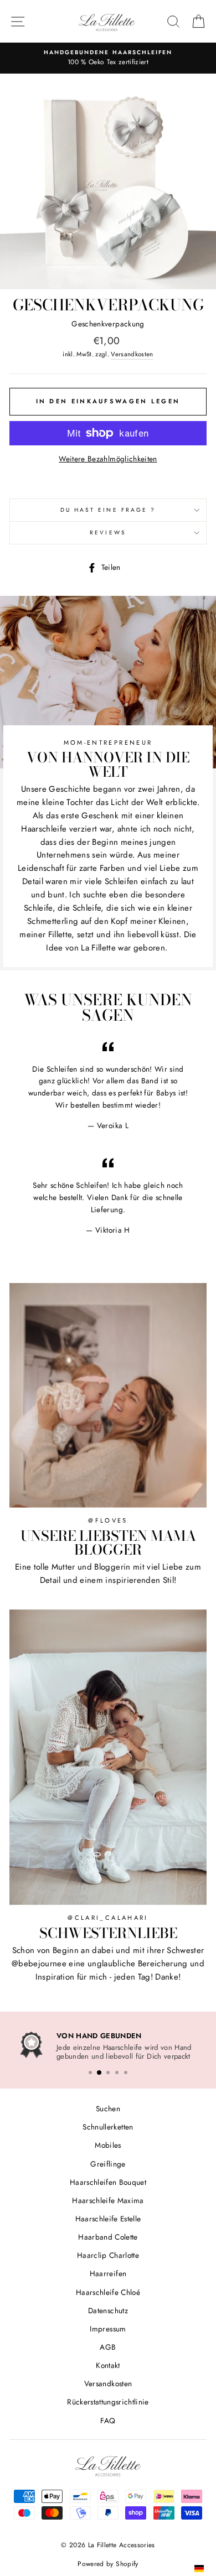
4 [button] (117, 2070)
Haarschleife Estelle (108, 2217)
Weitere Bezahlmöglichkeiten (108, 459)
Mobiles (108, 2143)
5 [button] (126, 2070)
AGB (108, 2345)
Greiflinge (108, 2162)
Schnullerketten (108, 2125)
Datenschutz (108, 2308)
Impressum (108, 2327)
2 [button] (99, 2070)
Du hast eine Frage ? (108, 510)
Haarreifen (108, 2272)
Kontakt (108, 2364)
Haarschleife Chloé (108, 2290)
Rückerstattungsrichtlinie (108, 2400)
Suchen (108, 2107)
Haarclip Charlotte (108, 2253)
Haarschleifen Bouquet (108, 2180)
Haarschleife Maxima (108, 2199)
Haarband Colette (108, 2235)
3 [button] (108, 2070)
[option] (108, 2046)
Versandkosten (132, 354)
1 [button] (90, 2070)
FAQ (108, 2418)
